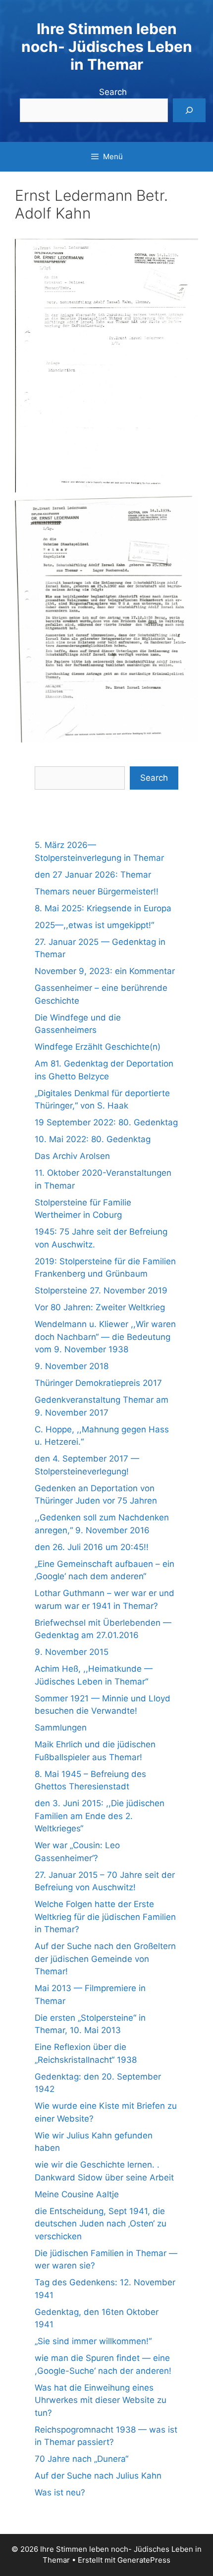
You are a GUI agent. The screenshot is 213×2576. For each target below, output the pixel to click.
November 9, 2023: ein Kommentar (105, 971)
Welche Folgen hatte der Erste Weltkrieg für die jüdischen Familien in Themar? (105, 1917)
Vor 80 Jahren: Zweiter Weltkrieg (100, 1307)
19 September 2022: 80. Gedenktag (106, 1122)
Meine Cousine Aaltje (77, 2194)
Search (113, 92)
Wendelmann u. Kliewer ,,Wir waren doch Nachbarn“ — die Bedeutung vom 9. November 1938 (105, 1337)
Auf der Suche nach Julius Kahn (98, 2476)
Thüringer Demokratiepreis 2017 (98, 1383)
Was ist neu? (60, 2492)
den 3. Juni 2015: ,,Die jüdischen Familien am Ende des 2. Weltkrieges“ (100, 1816)
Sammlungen (61, 1728)
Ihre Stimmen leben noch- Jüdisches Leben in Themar (107, 46)
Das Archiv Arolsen (72, 1156)
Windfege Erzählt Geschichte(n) (98, 1047)
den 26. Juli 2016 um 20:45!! (92, 1547)
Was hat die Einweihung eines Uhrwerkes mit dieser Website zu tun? (101, 2400)
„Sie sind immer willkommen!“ (93, 2341)
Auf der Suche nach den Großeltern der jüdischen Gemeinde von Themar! (105, 1959)
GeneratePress (144, 2560)
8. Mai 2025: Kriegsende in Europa (103, 908)
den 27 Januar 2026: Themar (93, 875)
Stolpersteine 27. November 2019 (101, 1290)
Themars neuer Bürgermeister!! (97, 891)
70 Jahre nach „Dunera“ (81, 2459)
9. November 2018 (72, 1366)
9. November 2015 (72, 1652)
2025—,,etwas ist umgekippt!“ (94, 925)
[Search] (189, 110)
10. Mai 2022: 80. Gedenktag (93, 1139)
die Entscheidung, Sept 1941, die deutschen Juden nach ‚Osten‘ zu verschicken (101, 2224)
